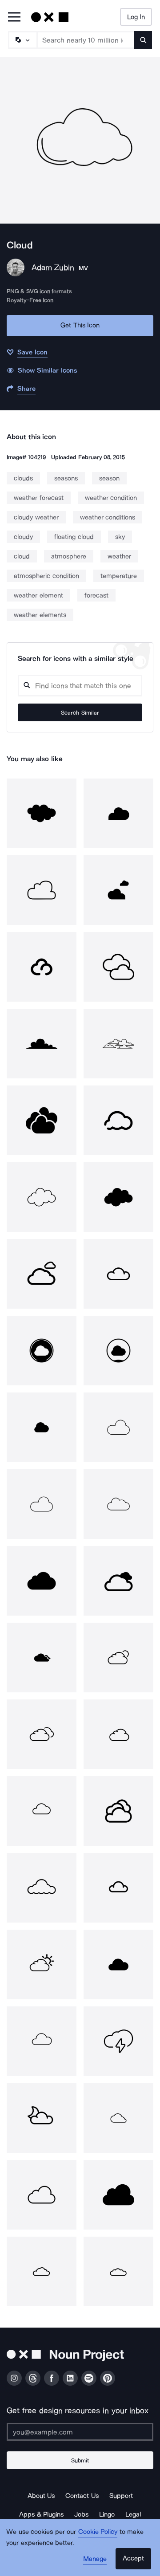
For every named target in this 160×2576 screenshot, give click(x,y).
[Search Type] (22, 40)
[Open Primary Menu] (14, 18)
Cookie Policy (98, 2532)
